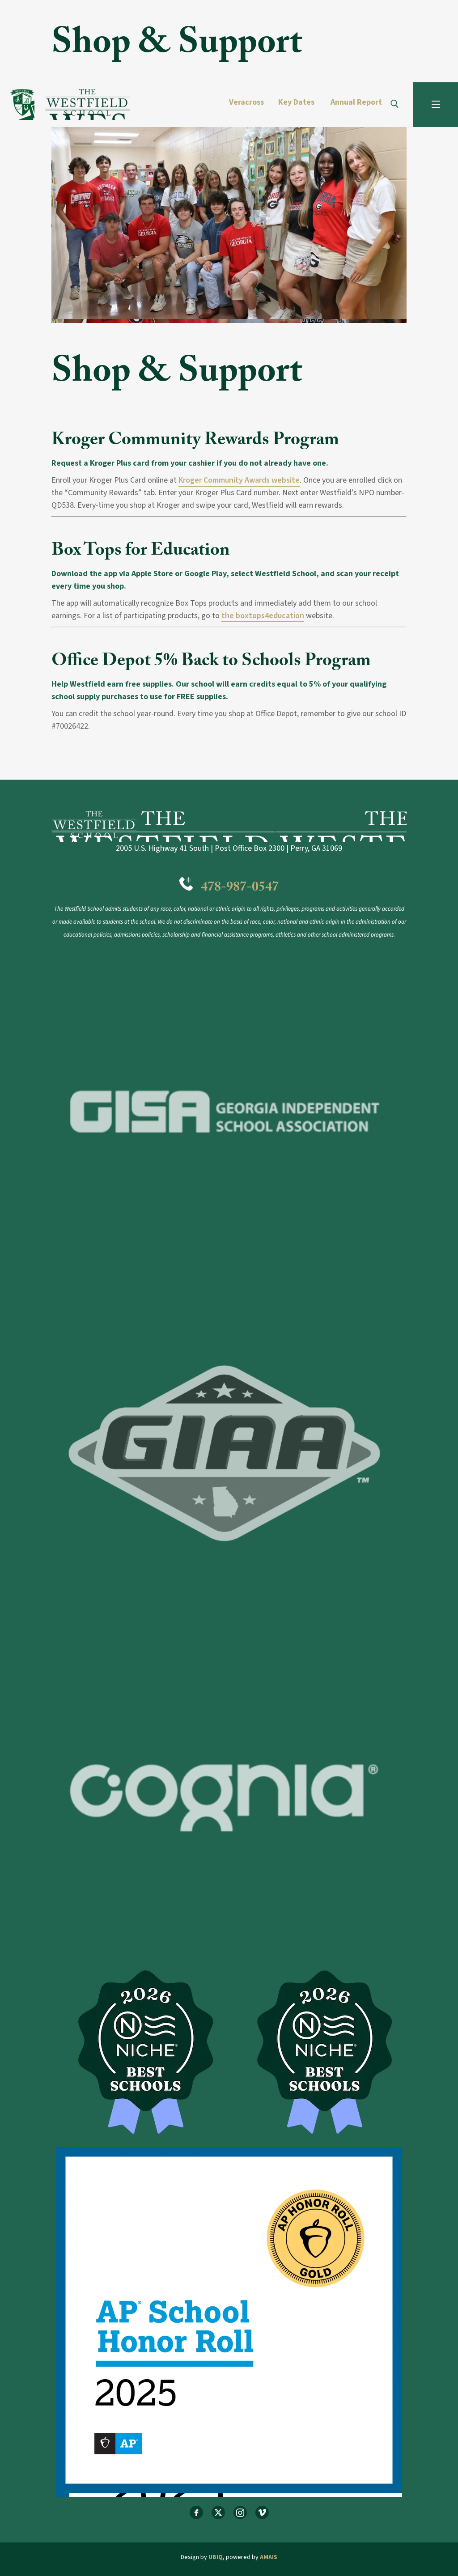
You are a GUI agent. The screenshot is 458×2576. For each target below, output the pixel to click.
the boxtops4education (263, 616)
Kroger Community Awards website (239, 480)
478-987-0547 (240, 889)
